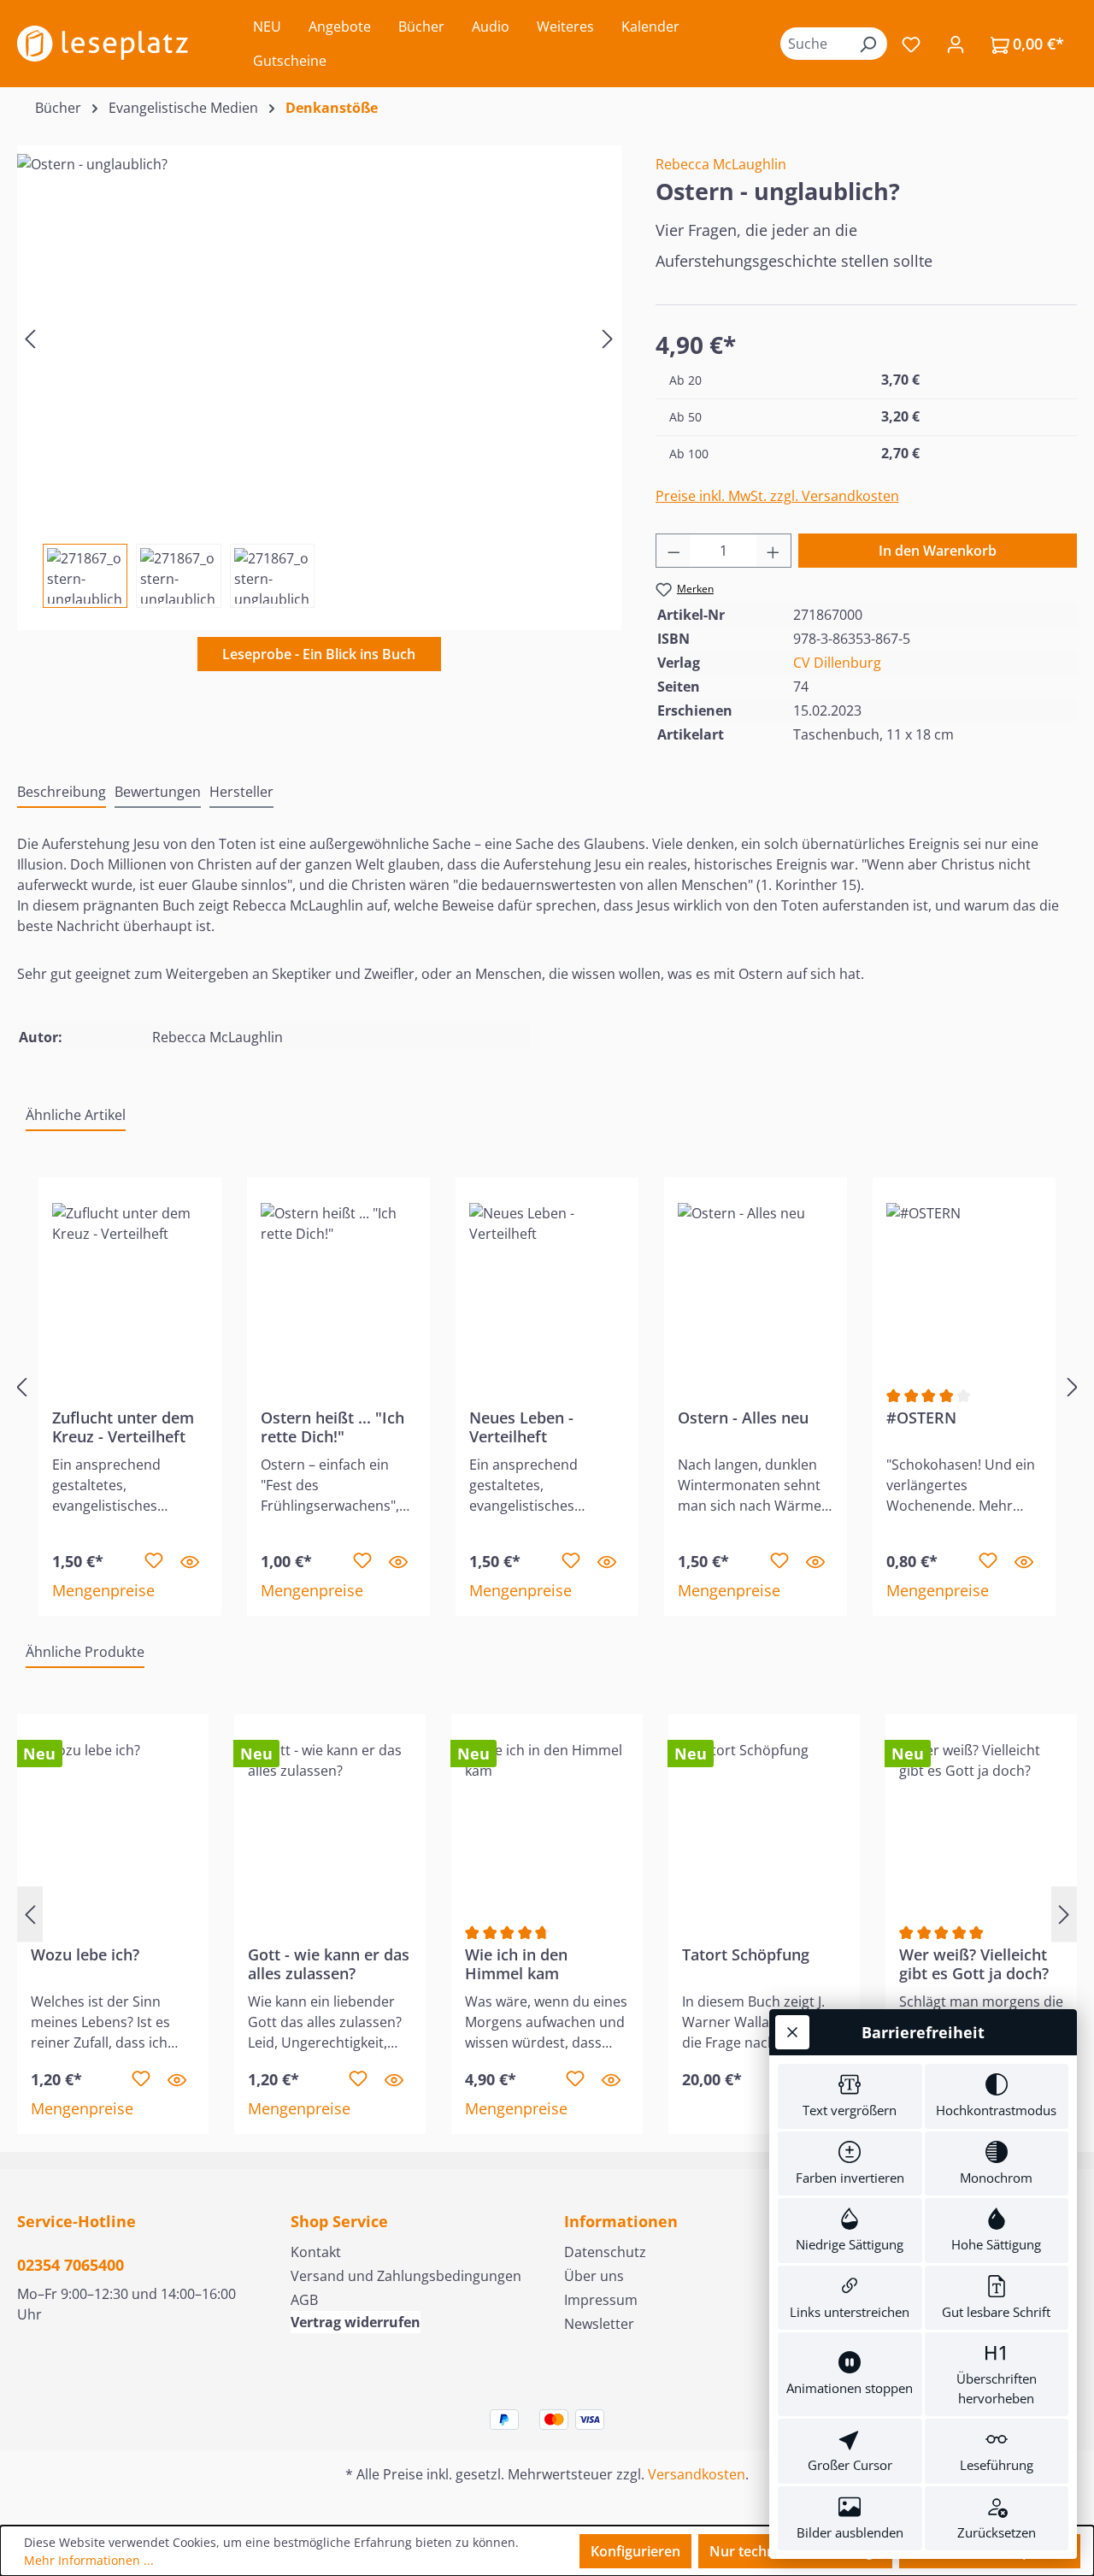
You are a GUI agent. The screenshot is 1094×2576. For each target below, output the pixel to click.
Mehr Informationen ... (89, 2560)
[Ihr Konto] (956, 44)
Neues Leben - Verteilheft (521, 1427)
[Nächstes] (608, 338)
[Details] (190, 1561)
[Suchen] (868, 44)
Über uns (594, 2276)
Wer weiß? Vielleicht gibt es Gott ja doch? (974, 1964)
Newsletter (599, 2324)
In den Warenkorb (938, 551)
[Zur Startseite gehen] (103, 44)
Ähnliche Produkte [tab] (85, 1652)
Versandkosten (697, 2474)
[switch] (850, 2096)
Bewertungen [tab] (158, 792)
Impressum (601, 2300)
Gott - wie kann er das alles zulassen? (329, 1964)
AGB (304, 2300)
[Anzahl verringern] (673, 551)
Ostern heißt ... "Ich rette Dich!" (332, 1427)
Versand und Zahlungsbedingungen (406, 2276)
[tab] (62, 793)
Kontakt (316, 2252)
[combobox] (815, 44)
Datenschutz (605, 2252)
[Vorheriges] (30, 338)
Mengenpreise (103, 1590)
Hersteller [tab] (241, 792)
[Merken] (154, 1561)
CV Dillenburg (837, 663)
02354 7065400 (71, 2265)
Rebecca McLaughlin (721, 164)
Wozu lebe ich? (85, 1955)
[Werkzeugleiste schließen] (792, 2032)
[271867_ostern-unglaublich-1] (319, 338)
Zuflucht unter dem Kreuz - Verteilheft (123, 1427)
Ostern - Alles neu (743, 1418)
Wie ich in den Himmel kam (516, 1964)
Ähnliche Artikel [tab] (76, 1115)
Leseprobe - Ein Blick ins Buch (319, 654)
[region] (319, 377)
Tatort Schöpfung (746, 1955)
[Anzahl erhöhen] (773, 551)
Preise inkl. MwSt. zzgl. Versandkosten (777, 496)
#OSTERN (921, 1418)
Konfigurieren (635, 2551)
